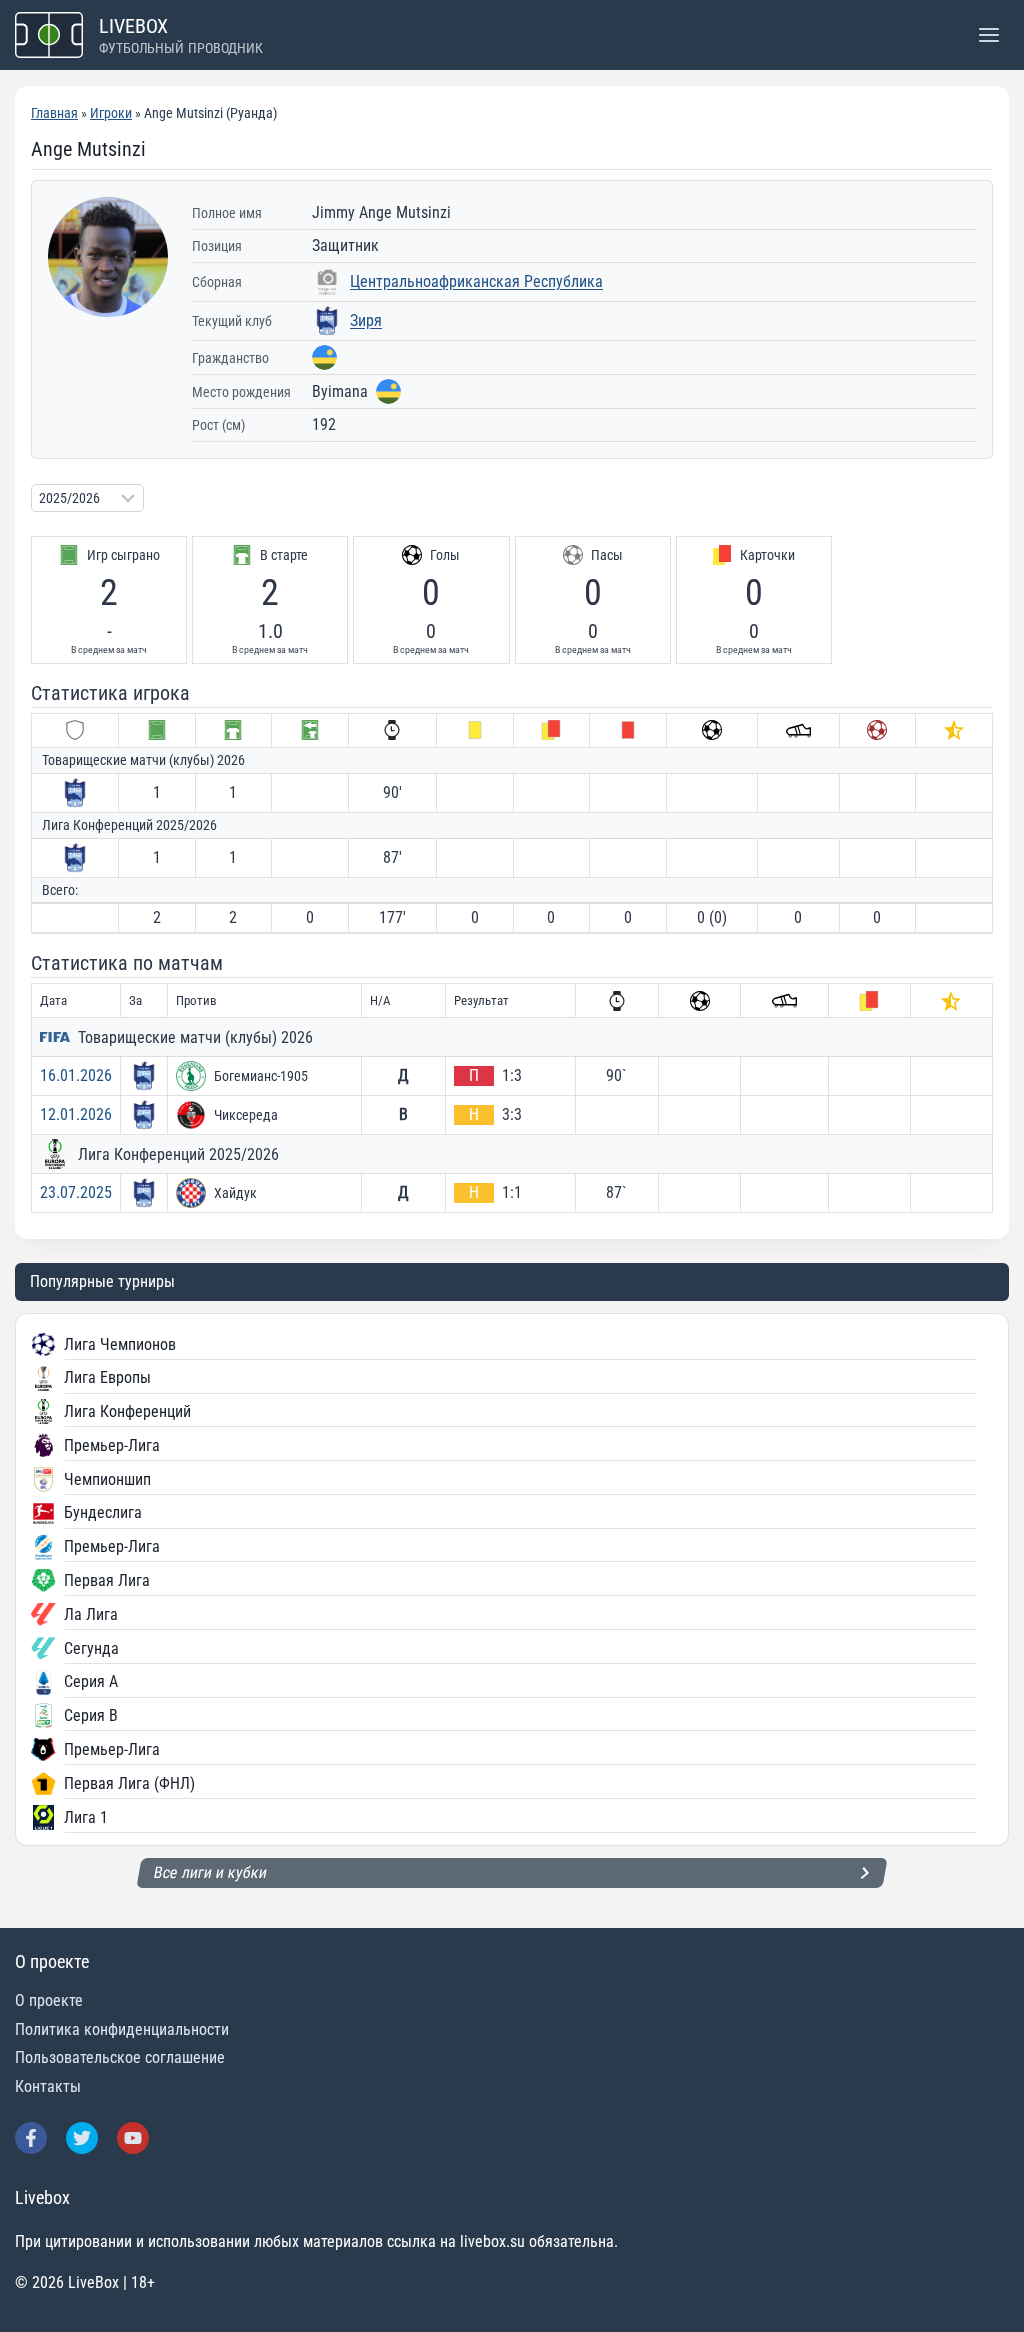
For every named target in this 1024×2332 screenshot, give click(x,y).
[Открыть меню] (988, 34)
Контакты (48, 2086)
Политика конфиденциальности (122, 2029)
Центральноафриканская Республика (476, 281)
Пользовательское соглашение (120, 2057)
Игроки (111, 113)
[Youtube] (133, 2138)
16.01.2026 (76, 1075)
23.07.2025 (76, 1192)
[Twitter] (82, 2138)
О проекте (49, 2000)
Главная (54, 113)
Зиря (366, 320)
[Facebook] (31, 2138)
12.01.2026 (76, 1114)
